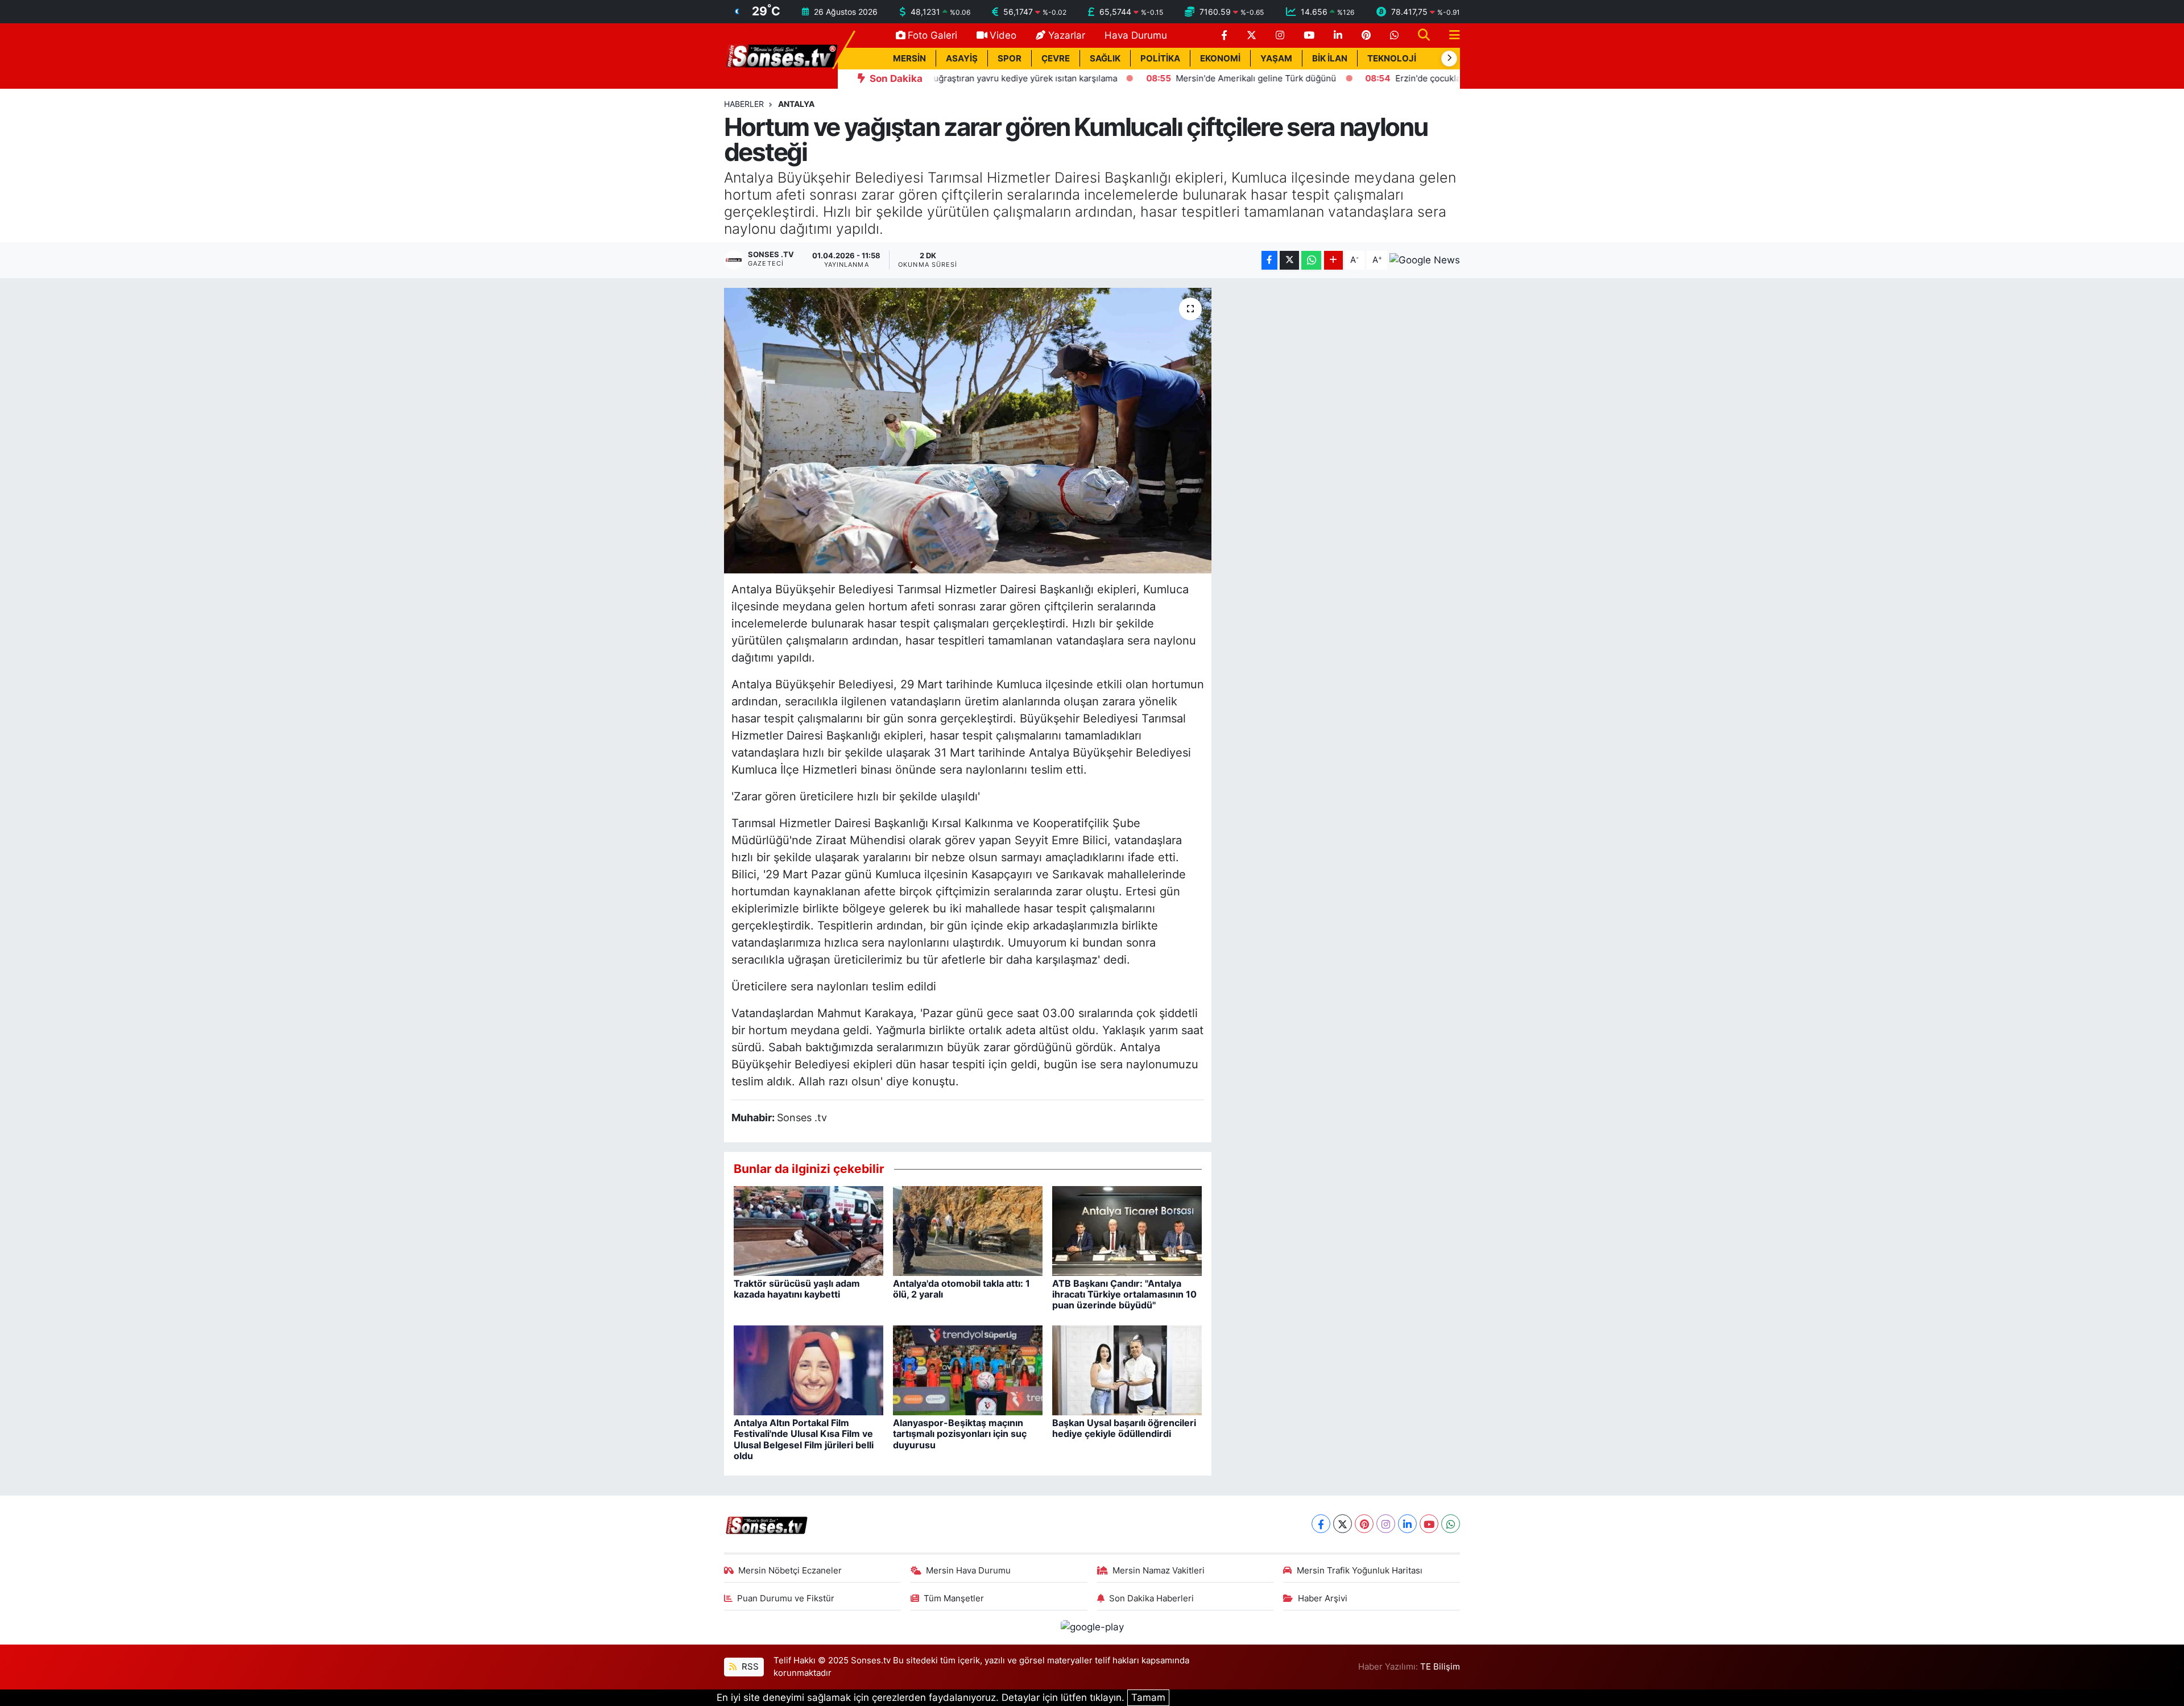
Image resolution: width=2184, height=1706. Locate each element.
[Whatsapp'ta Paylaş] (1311, 260)
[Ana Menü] (1450, 36)
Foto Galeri (932, 35)
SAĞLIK (1105, 59)
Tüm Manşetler (954, 1598)
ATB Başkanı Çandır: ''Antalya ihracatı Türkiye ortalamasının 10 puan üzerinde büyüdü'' (1124, 1294)
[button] (1449, 59)
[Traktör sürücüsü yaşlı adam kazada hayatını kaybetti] (808, 1230)
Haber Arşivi (1323, 1598)
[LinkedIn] (1407, 1524)
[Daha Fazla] (1333, 260)
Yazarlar (1067, 35)
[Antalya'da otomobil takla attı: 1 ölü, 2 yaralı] (968, 1230)
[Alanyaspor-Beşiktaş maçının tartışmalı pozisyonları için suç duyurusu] (968, 1370)
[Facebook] (1321, 1524)
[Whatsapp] (1451, 1524)
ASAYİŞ (962, 59)
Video (1003, 35)
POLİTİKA (1160, 59)
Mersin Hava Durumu (968, 1571)
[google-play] (1092, 1627)
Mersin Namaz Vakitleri (1159, 1571)
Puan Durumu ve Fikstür (786, 1598)
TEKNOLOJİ (1392, 59)
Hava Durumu (1136, 35)
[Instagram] (1386, 1524)
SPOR (1010, 59)
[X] (1343, 1524)
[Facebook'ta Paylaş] (1269, 260)
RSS (749, 1667)
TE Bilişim (1440, 1667)
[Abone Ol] (1425, 260)
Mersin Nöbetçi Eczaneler (790, 1571)
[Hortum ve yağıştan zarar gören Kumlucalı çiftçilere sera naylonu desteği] (968, 431)
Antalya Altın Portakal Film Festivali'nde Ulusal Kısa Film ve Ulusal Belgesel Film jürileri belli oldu (804, 1439)
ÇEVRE (1056, 59)
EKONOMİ (1220, 59)
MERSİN (909, 59)
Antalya (796, 104)
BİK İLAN (1330, 59)
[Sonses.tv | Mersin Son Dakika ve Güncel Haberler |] (781, 55)
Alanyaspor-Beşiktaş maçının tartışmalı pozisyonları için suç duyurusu (960, 1434)
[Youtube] (1429, 1524)
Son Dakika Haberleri (1151, 1598)
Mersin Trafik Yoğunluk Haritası (1360, 1571)
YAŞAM (1276, 59)
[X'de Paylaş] (1289, 260)
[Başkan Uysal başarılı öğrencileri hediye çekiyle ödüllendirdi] (1127, 1370)
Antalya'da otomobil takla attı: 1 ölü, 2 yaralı (961, 1289)
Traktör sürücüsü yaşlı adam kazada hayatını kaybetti (797, 1289)
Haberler (744, 104)
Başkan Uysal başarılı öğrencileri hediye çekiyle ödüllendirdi (1124, 1428)
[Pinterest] (1364, 1524)
